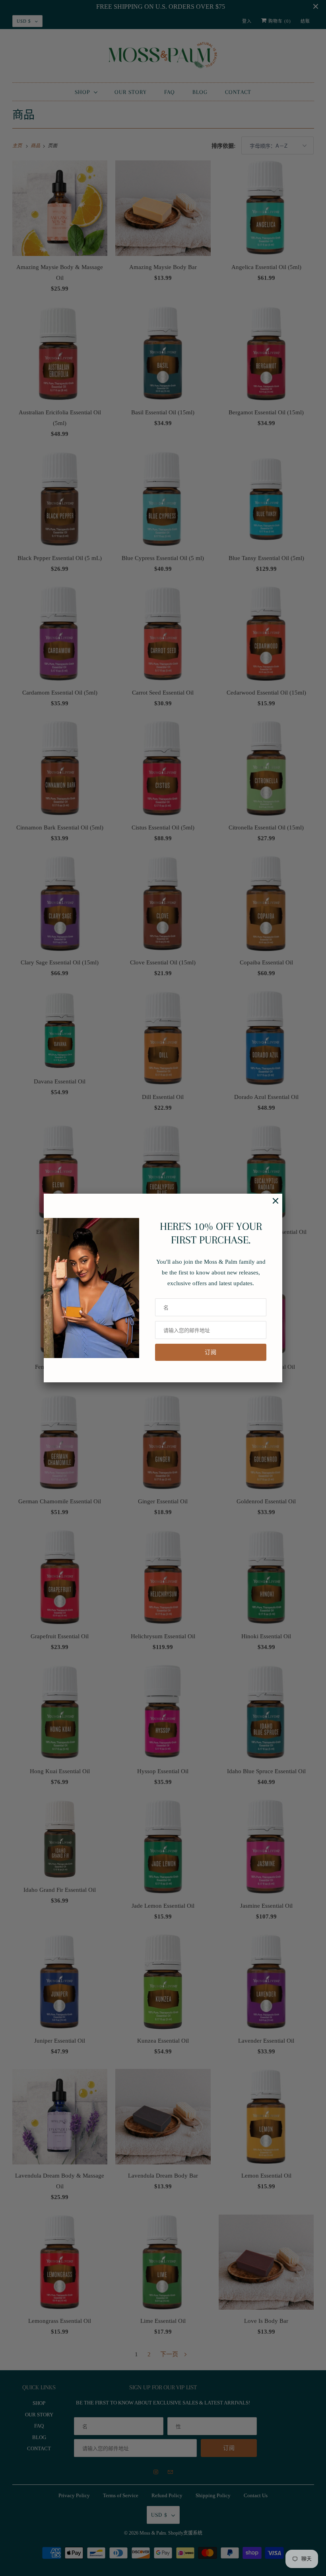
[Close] (272, 1205)
